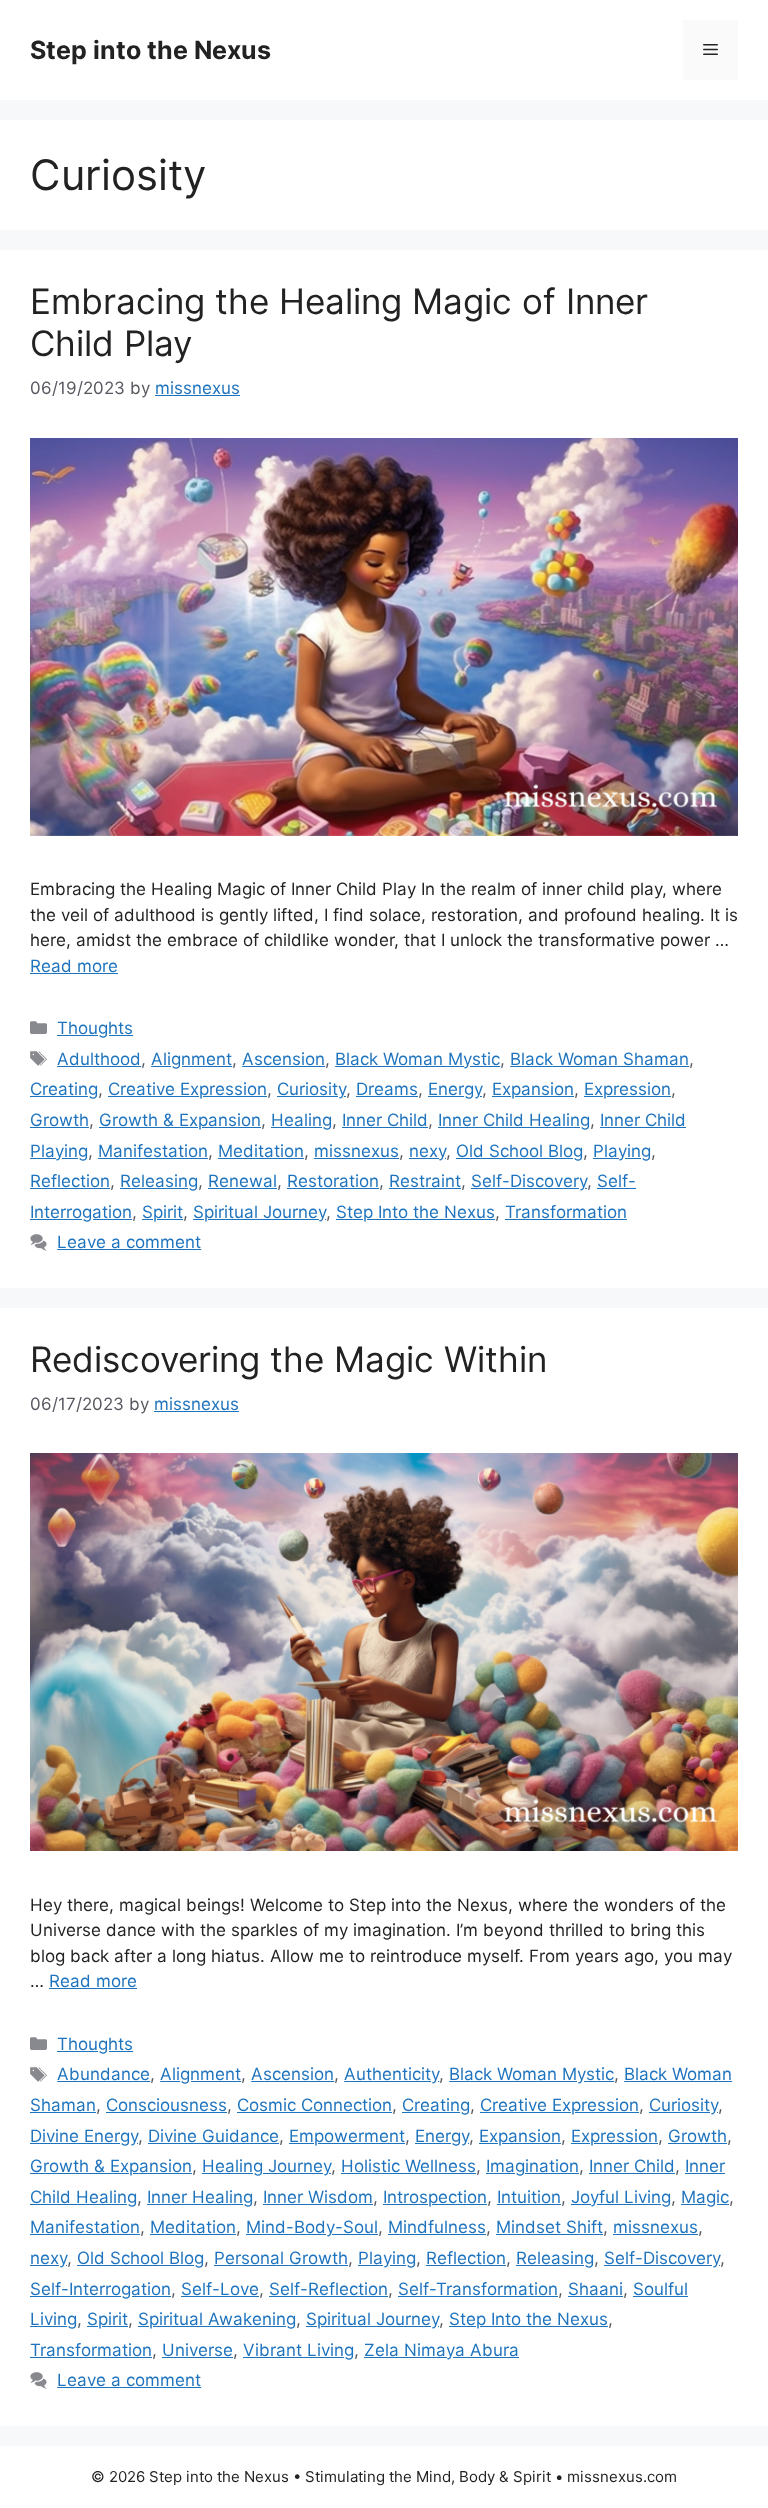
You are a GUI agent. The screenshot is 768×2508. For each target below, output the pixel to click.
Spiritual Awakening (217, 2319)
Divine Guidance (213, 2136)
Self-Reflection (328, 2289)
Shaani (595, 2289)
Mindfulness (437, 2227)
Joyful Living (621, 2197)
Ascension (283, 1059)
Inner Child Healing (514, 1120)
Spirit (162, 1212)
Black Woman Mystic (417, 1059)
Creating (64, 1089)
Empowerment (347, 2136)
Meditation (261, 1151)
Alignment (191, 1059)
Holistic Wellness (408, 2166)
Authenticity (391, 2074)
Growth (59, 1120)
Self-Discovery (529, 1181)
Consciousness (166, 2105)
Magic (705, 2197)
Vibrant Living (298, 2350)
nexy (427, 1151)
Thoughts (95, 1028)
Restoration (333, 1181)
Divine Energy (84, 2136)
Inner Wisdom (318, 2197)
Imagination (532, 2166)
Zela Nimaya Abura (441, 2350)
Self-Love (220, 2289)
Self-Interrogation (100, 2289)
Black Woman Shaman (599, 1059)
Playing (622, 1151)
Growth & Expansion (180, 1120)
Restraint (425, 1181)
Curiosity (311, 1089)
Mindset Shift (549, 2227)
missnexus (356, 1151)
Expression (627, 1089)
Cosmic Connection (314, 2105)
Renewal (242, 1181)
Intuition (529, 2197)
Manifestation (153, 1151)
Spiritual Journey (259, 1212)
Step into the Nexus (150, 50)
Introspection (435, 2197)
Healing (301, 1120)
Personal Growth (281, 2258)
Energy (455, 1089)
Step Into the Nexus (415, 1212)
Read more (74, 966)
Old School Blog (519, 1151)
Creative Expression (187, 1089)
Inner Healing (200, 2197)
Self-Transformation (478, 2289)
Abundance (103, 2074)
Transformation (566, 1212)
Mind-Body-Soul (312, 2227)
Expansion (533, 1089)
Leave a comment (129, 1242)
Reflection (70, 1181)
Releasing (159, 1181)
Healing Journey (266, 2166)
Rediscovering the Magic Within (288, 1359)
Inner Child (385, 1120)
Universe (197, 2350)
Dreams (387, 1089)
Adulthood (99, 1059)
